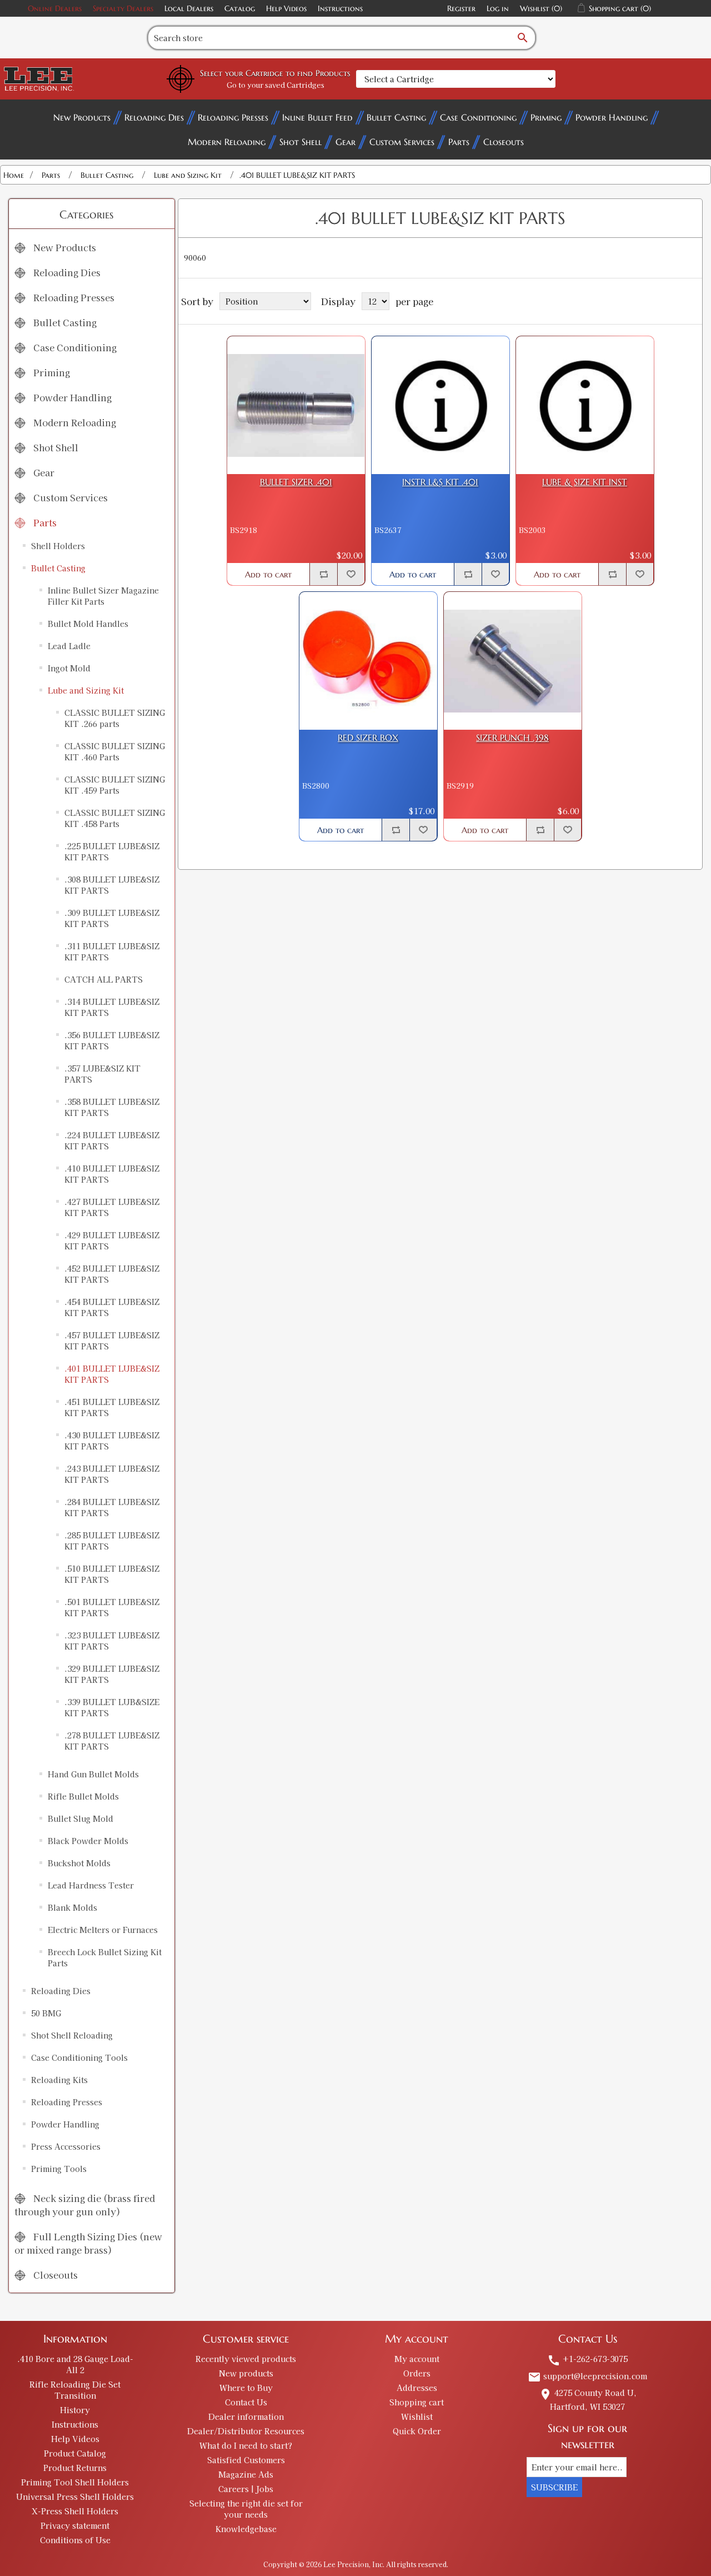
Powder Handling (612, 117)
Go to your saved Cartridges (276, 85)
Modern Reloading (227, 142)
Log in (498, 8)
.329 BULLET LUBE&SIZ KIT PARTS (112, 1674)
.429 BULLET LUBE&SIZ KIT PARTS (112, 1240)
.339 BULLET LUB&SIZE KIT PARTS (112, 1707)
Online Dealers (55, 8)
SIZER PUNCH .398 (512, 738)
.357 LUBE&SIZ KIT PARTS (102, 1074)
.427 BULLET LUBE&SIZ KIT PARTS (112, 1207)
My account (417, 2359)
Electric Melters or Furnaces (103, 1930)
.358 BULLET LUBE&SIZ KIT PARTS (112, 1107)
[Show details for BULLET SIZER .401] (296, 405)
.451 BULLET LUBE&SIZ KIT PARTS (112, 1407)
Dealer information (246, 2416)
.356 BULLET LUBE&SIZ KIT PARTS (112, 1040)
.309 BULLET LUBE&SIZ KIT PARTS (112, 918)
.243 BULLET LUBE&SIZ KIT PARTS (112, 1474)
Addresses (417, 2388)
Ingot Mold (69, 668)
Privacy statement (75, 2525)
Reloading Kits (59, 2080)
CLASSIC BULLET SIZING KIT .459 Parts (115, 785)
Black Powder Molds (88, 1841)
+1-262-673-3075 (587, 2359)
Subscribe (554, 2487)
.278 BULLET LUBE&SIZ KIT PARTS (112, 1741)
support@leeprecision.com (587, 2376)
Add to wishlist (351, 574)
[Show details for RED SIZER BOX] (368, 661)
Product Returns (75, 2468)
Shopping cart (417, 2402)
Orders (417, 2373)
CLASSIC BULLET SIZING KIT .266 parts (115, 718)
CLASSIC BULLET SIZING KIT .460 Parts (115, 751)
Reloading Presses (233, 117)
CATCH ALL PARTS (104, 979)
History (75, 2410)
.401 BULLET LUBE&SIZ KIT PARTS (112, 1374)
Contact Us (246, 2402)
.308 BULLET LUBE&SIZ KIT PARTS (112, 885)
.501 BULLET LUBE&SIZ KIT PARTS (112, 1607)
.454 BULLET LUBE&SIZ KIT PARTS (112, 1307)
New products (246, 2373)
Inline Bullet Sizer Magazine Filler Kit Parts (103, 596)
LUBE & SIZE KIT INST (585, 482)
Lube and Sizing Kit (86, 690)
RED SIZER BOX (368, 738)
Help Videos (286, 8)
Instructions (340, 8)
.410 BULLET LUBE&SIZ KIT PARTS (112, 1174)
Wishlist (417, 2416)
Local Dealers (189, 8)
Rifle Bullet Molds (83, 1796)
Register (461, 8)
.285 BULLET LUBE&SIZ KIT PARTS (112, 1541)
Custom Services (402, 142)
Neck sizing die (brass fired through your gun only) (85, 2205)
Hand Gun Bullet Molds (93, 1774)
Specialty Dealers (123, 8)
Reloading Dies (154, 117)
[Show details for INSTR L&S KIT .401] (440, 405)
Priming (546, 117)
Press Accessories (66, 2146)
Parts (459, 142)
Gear (346, 142)
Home (14, 175)
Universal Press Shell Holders (75, 2497)
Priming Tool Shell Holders (75, 2482)
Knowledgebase (246, 2529)
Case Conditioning (478, 117)
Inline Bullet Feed (317, 117)
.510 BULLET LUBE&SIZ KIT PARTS (112, 1574)
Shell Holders (58, 546)
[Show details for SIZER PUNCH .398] (513, 661)
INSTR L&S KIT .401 (440, 482)
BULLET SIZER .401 (296, 482)
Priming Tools (59, 2169)
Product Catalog (75, 2453)
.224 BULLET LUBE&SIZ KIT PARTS (112, 1140)
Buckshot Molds (79, 1863)
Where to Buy (246, 2388)
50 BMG (46, 2013)
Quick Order (417, 2431)
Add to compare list (323, 574)
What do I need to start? (246, 2445)
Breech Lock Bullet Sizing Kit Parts (105, 1957)
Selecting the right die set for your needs (246, 2509)
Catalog (240, 8)
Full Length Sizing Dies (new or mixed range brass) (88, 2243)
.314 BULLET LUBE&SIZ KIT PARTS (112, 1007)
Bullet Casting (396, 117)
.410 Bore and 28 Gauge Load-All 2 (75, 2364)
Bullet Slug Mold (81, 1818)
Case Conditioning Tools (79, 2057)
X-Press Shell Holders (75, 2511)
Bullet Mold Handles (88, 624)
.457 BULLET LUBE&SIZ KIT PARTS (112, 1341)
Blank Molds (72, 1907)
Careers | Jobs (246, 2489)
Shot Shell (301, 142)
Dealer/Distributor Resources (246, 2431)
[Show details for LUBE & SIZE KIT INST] (585, 405)
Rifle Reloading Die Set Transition (75, 2390)
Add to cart (268, 574)
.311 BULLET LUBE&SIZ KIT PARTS (112, 951)
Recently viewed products (246, 2359)
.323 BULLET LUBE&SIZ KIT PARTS (112, 1641)
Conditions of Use (75, 2540)
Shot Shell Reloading (72, 2035)
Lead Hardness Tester (91, 1885)
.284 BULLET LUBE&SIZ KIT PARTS (112, 1507)
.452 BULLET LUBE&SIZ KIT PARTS (112, 1274)
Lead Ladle (69, 646)
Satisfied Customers (246, 2460)
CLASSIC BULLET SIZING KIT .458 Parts (115, 818)
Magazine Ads (246, 2474)
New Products (82, 117)
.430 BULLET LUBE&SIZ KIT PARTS (112, 1441)
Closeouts (504, 142)
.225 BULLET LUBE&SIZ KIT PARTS (112, 851)
